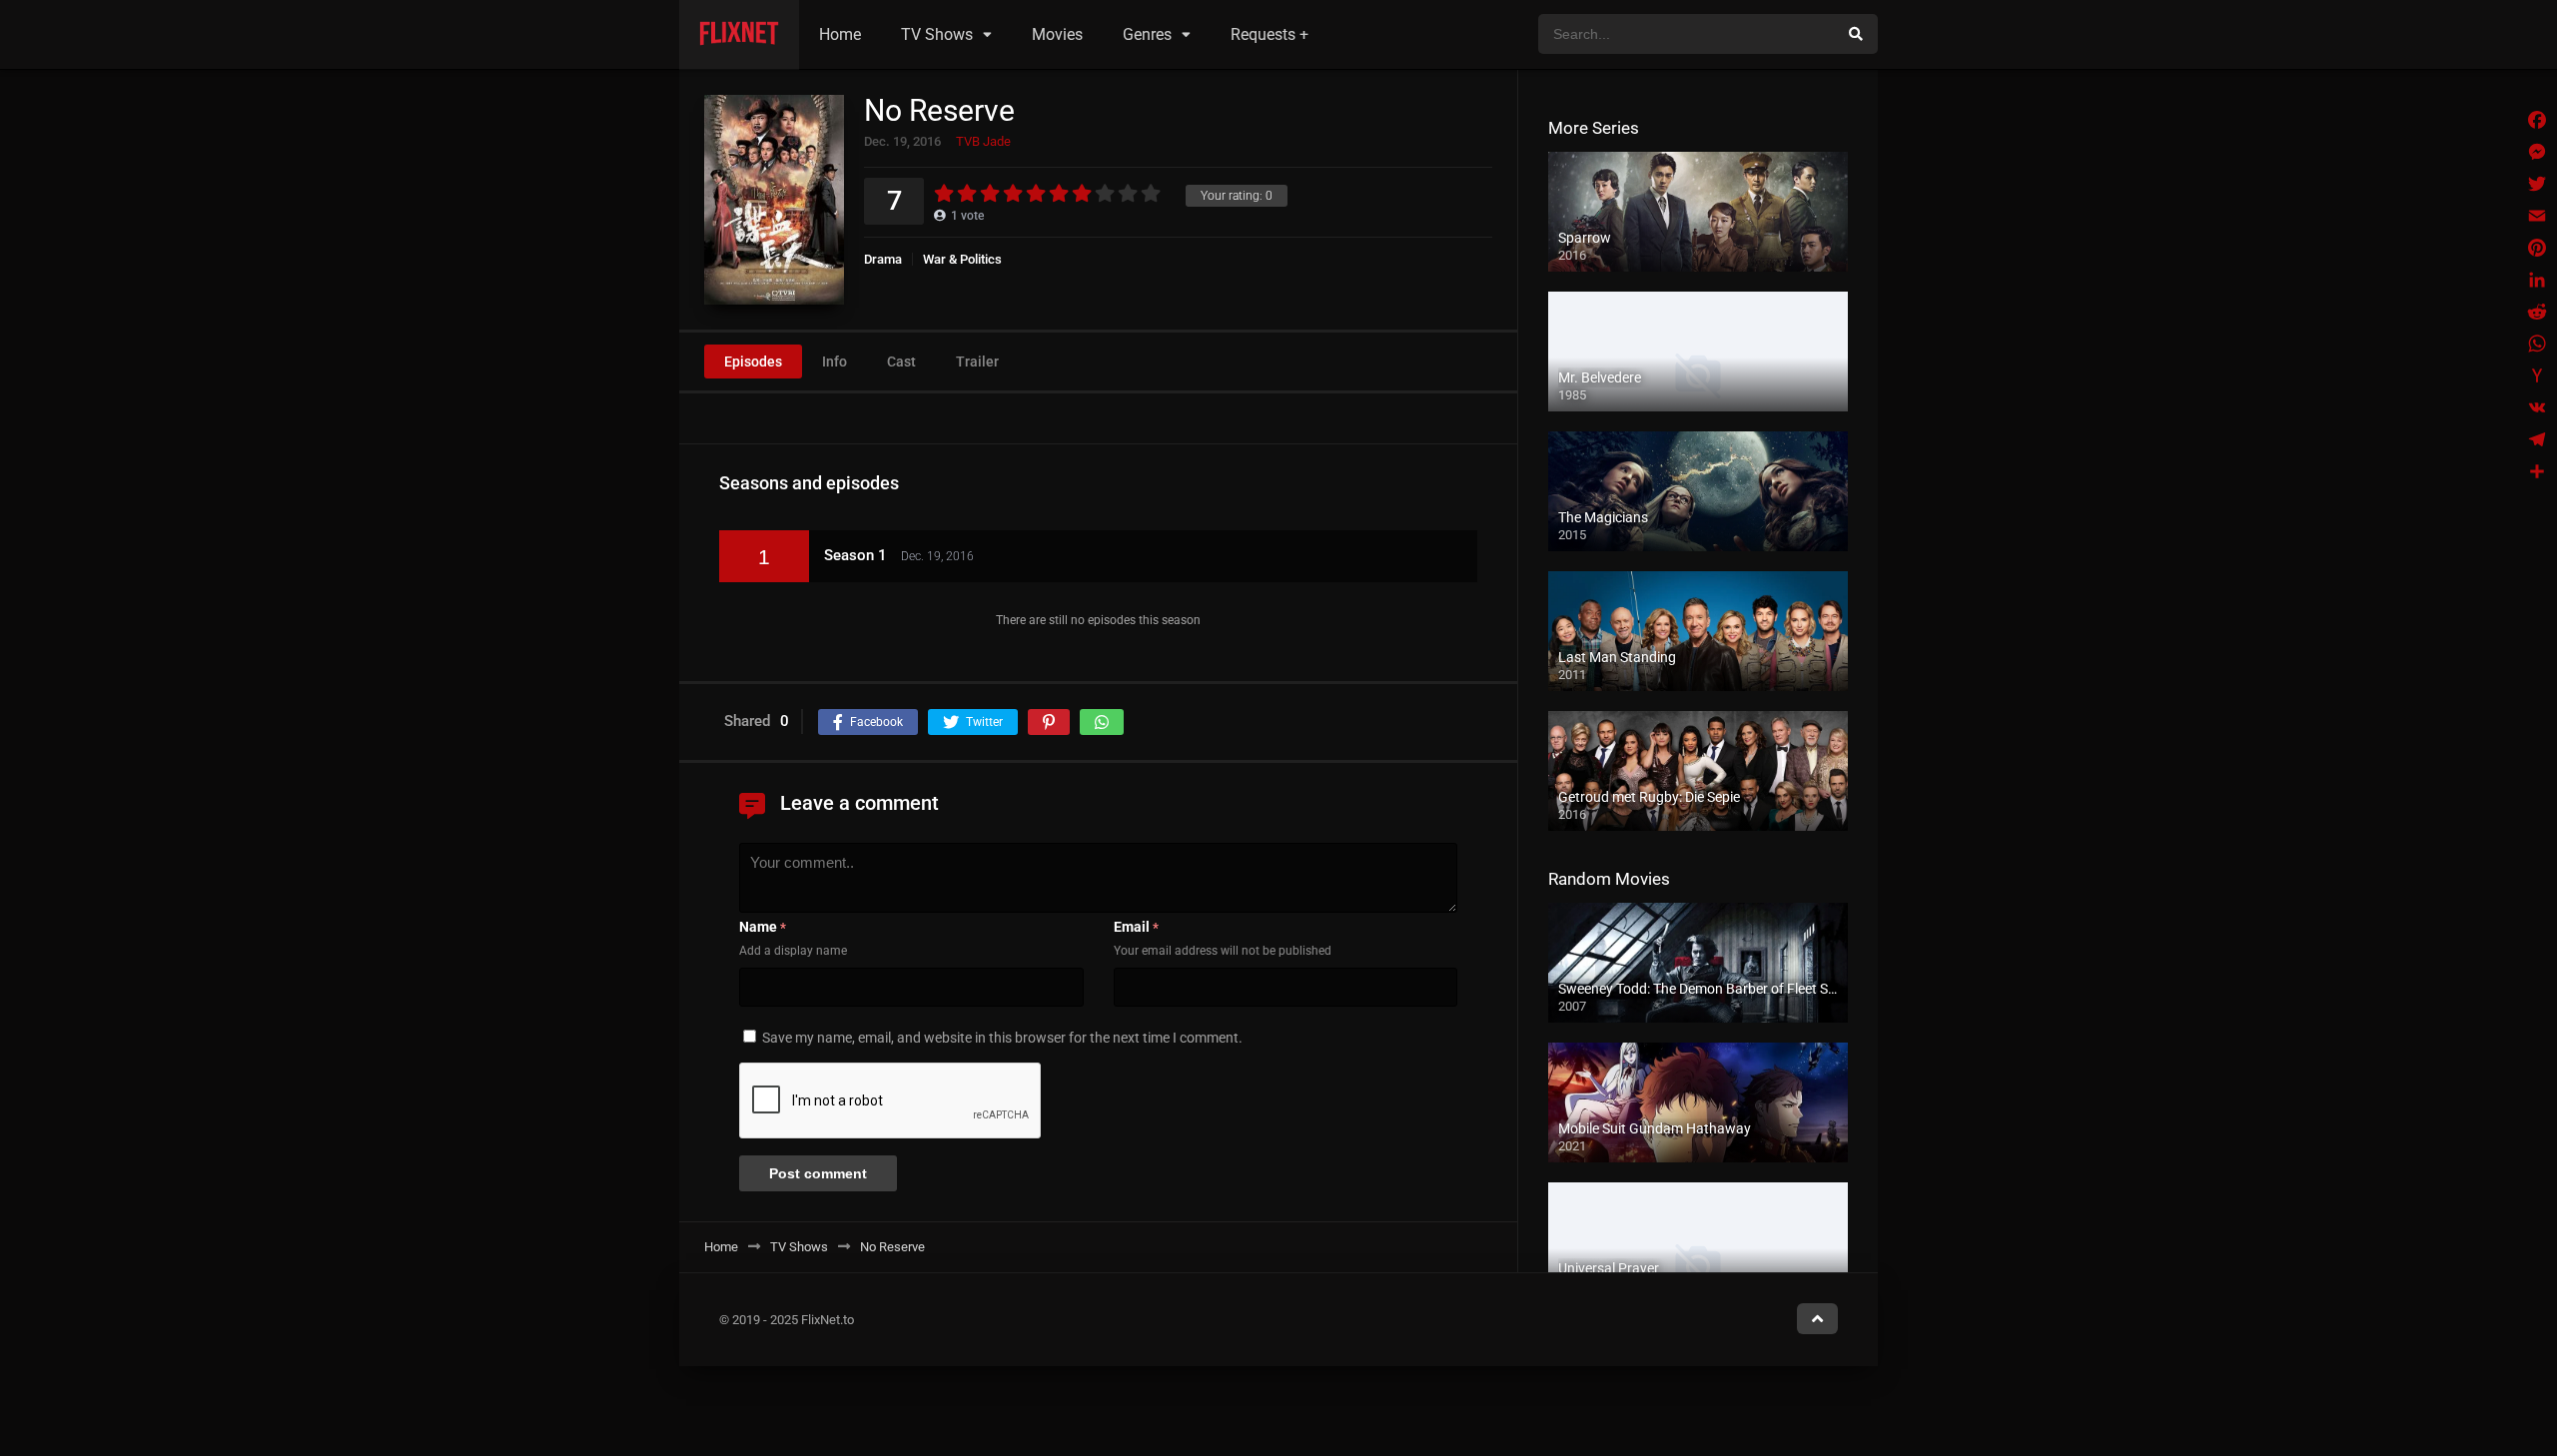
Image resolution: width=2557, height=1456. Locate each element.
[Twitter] (2537, 184)
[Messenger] (2537, 152)
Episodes (753, 362)
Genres (1147, 34)
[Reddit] (2537, 312)
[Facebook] (2537, 120)
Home (840, 34)
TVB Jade (983, 141)
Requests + (1270, 34)
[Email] (2537, 216)
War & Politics (962, 259)
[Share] (2537, 471)
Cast (901, 362)
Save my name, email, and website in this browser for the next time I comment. (1002, 1038)
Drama (883, 259)
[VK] (2537, 407)
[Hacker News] (2537, 375)
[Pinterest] (2537, 248)
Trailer (977, 362)
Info (835, 362)
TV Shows (937, 34)
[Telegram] (2537, 439)
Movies (1057, 34)
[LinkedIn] (2537, 280)
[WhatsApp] (2537, 344)
